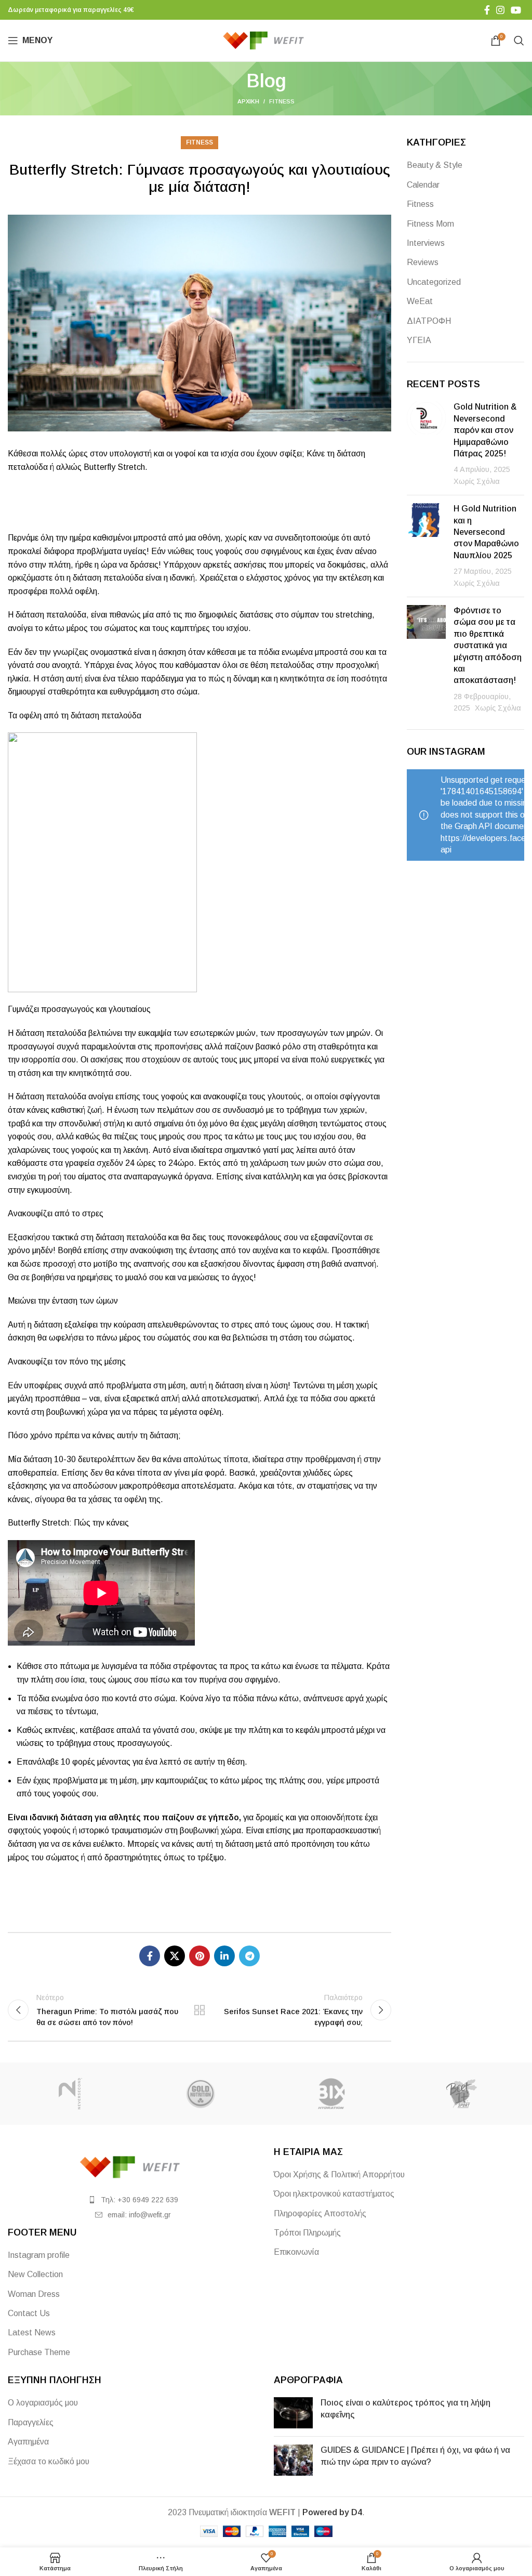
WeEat (420, 301)
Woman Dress (34, 2294)
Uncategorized (434, 282)
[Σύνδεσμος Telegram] (249, 1956)
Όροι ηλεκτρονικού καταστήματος (334, 2194)
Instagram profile (39, 2255)
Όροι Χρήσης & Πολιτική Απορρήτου (339, 2174)
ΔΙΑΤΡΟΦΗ (429, 321)
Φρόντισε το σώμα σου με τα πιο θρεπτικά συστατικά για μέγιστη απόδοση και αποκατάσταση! (488, 645)
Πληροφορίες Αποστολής (320, 2213)
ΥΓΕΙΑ (419, 340)
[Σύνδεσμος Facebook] (487, 10)
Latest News (32, 2332)
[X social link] (175, 1956)
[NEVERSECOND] (70, 2094)
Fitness (282, 101)
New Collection (35, 2274)
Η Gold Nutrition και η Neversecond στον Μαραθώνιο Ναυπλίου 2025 (486, 532)
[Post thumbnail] (426, 444)
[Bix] (331, 2094)
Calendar (423, 185)
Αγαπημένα (28, 2442)
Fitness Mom (430, 224)
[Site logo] (266, 40)
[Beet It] (462, 2094)
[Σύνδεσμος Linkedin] (224, 1956)
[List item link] (133, 2200)
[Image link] (133, 2167)
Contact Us (29, 2313)
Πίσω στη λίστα (199, 2010)
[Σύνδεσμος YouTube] (516, 10)
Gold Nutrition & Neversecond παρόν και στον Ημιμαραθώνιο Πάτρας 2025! (485, 430)
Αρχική (248, 101)
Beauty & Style (435, 165)
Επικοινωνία (296, 2252)
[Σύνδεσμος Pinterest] (199, 1956)
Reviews (423, 262)
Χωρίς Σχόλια (477, 481)
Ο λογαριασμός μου (43, 2403)
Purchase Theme (39, 2352)
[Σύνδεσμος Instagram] (500, 10)
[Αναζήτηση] (519, 41)
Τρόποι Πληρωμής (307, 2233)
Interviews (426, 243)
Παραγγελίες (31, 2422)
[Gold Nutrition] (201, 2094)
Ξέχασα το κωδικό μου (49, 2461)
